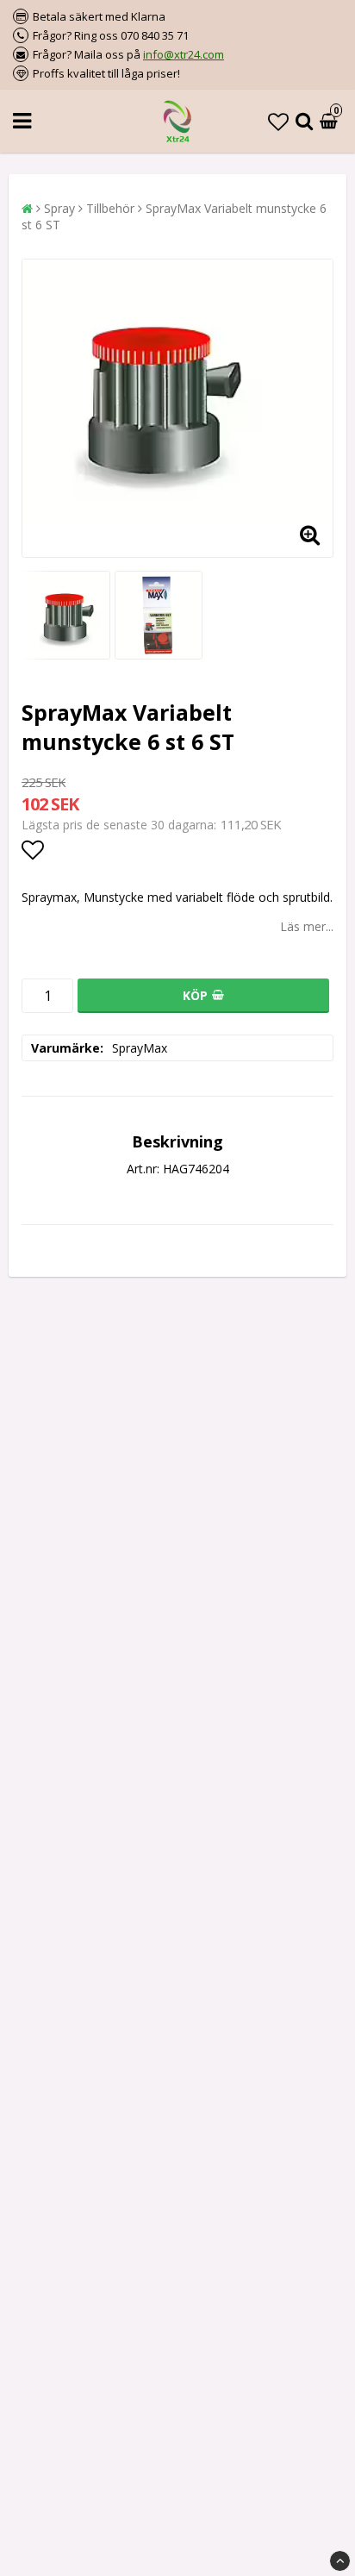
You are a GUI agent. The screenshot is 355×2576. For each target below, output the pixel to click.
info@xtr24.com (184, 54)
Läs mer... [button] (307, 926)
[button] (278, 121)
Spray (59, 208)
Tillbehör (110, 208)
